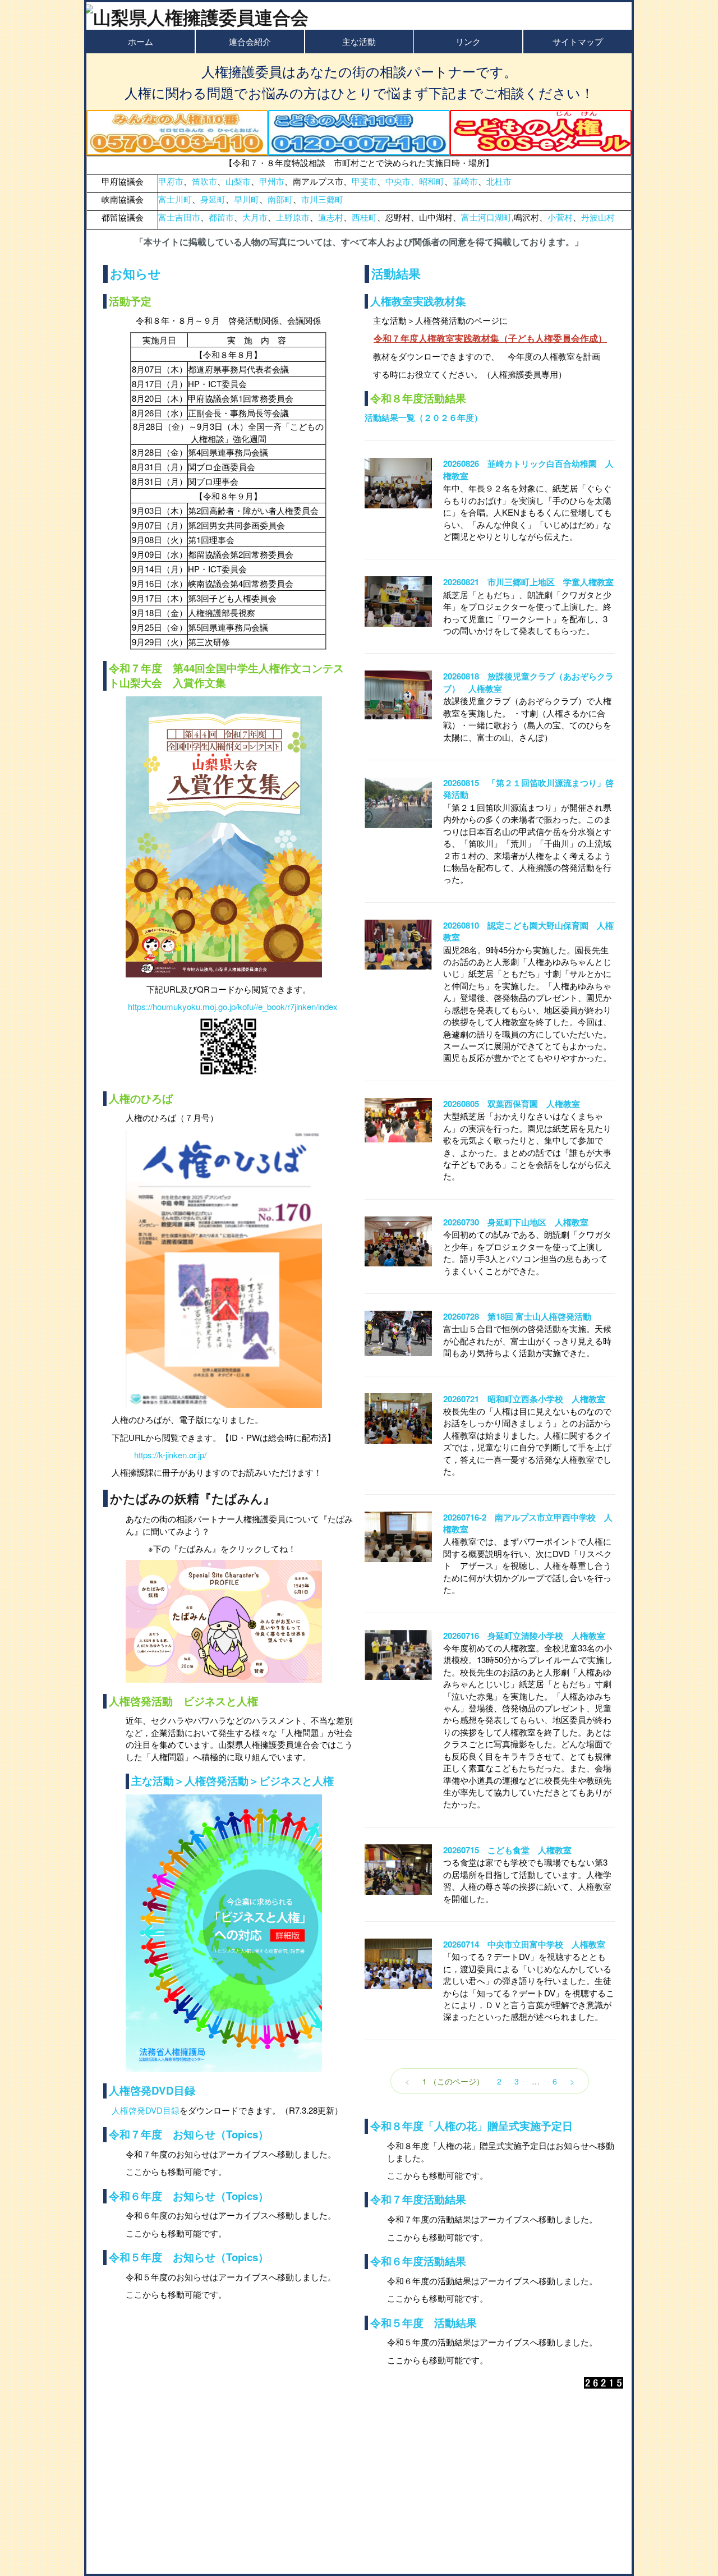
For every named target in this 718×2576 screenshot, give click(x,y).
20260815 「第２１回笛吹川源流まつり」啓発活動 (528, 789)
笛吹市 (204, 181)
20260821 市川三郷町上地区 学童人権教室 (528, 582)
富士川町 (175, 199)
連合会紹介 (250, 41)
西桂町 (364, 217)
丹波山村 (598, 217)
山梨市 (238, 181)
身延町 (213, 199)
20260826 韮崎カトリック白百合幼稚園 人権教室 (528, 469)
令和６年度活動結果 (418, 2261)
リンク (468, 41)
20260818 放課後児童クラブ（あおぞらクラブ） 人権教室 (528, 682)
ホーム (141, 41)
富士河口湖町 (486, 217)
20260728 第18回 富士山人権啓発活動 (517, 1316)
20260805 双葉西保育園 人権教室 (512, 1104)
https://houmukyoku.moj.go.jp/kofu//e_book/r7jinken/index (233, 1006)
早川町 (247, 199)
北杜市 (499, 181)
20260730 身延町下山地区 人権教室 (516, 1222)
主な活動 (359, 41)
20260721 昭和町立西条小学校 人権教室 (524, 1399)
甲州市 (272, 181)
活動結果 (396, 273)
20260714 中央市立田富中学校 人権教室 (524, 1944)
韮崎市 (465, 181)
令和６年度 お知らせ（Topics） (189, 2196)
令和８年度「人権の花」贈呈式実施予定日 (471, 2126)
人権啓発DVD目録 (152, 2090)
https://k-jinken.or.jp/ (170, 1455)
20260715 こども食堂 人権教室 (507, 1850)
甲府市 (171, 181)
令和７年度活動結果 (418, 2199)
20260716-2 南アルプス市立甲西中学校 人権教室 (528, 1523)
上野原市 (293, 217)
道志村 (331, 217)
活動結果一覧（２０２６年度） (424, 417)
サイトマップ (578, 41)
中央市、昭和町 (415, 181)
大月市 (255, 217)
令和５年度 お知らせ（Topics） (189, 2257)
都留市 (221, 217)
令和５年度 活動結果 (424, 2323)
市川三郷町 (322, 199)
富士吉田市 (179, 217)
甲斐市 (364, 181)
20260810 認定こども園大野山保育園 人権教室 (528, 931)
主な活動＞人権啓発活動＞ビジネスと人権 (233, 1781)
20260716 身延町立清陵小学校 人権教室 (524, 1636)
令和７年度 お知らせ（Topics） (189, 2134)
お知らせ (135, 273)
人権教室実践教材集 (418, 301)
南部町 (280, 199)
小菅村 (560, 217)
